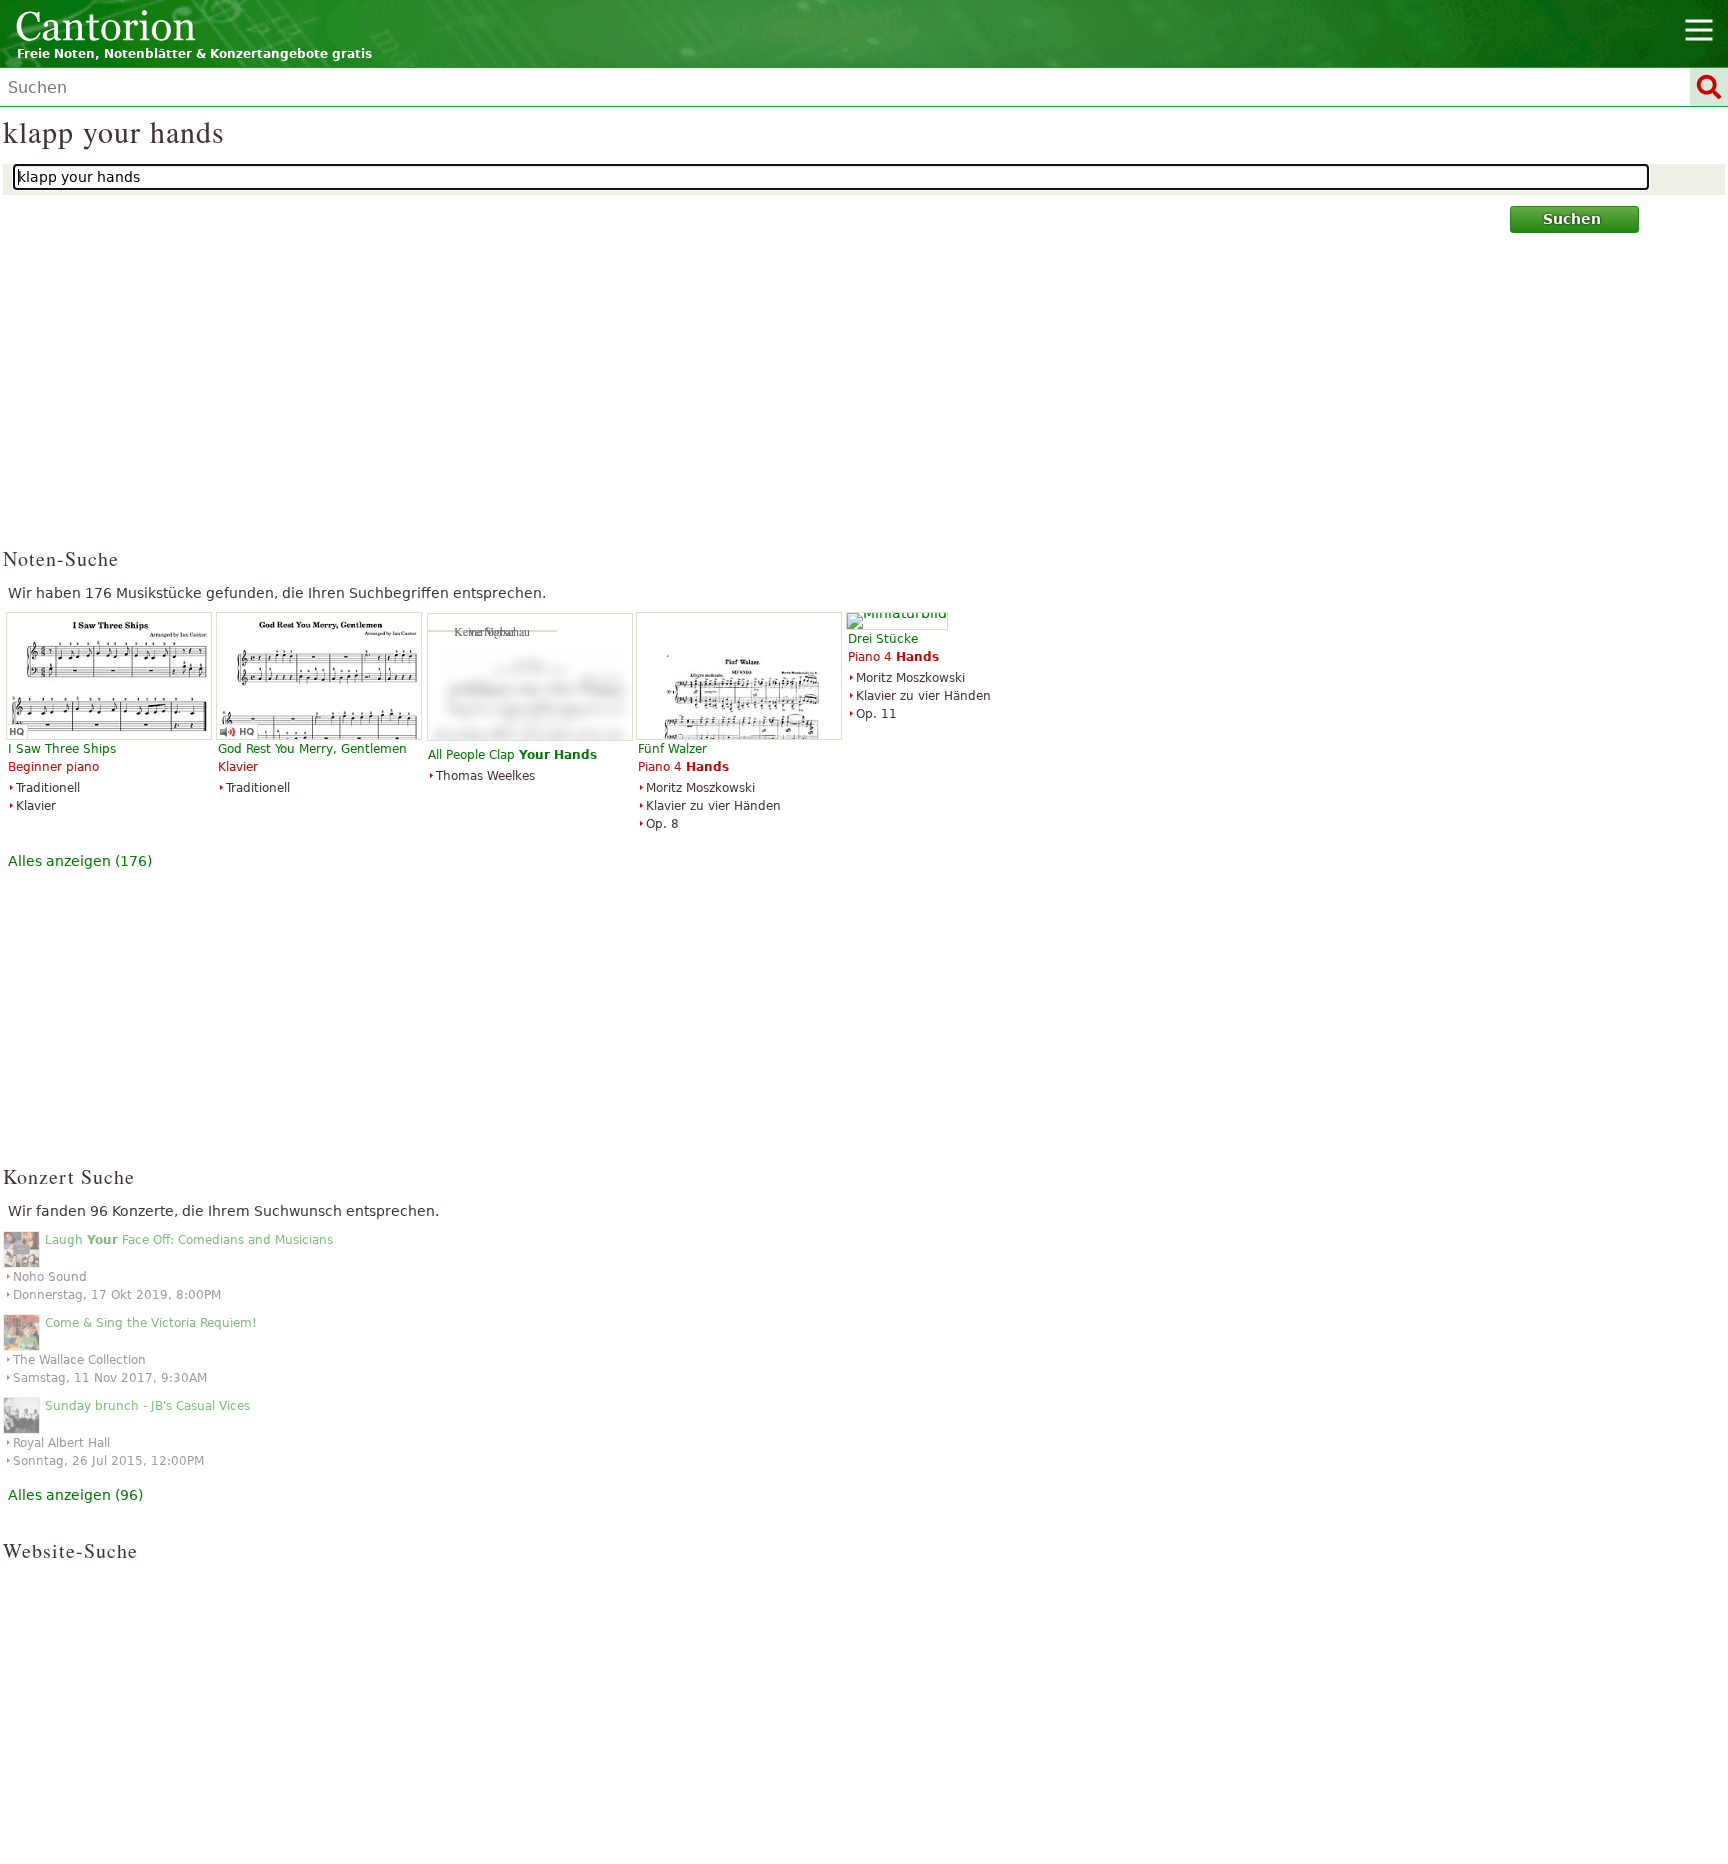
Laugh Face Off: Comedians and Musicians (189, 1240)
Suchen (1572, 219)
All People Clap (512, 755)
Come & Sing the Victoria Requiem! (151, 1323)
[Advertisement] (864, 399)
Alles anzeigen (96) (75, 1495)
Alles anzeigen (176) (80, 861)
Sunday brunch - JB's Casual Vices (147, 1406)
